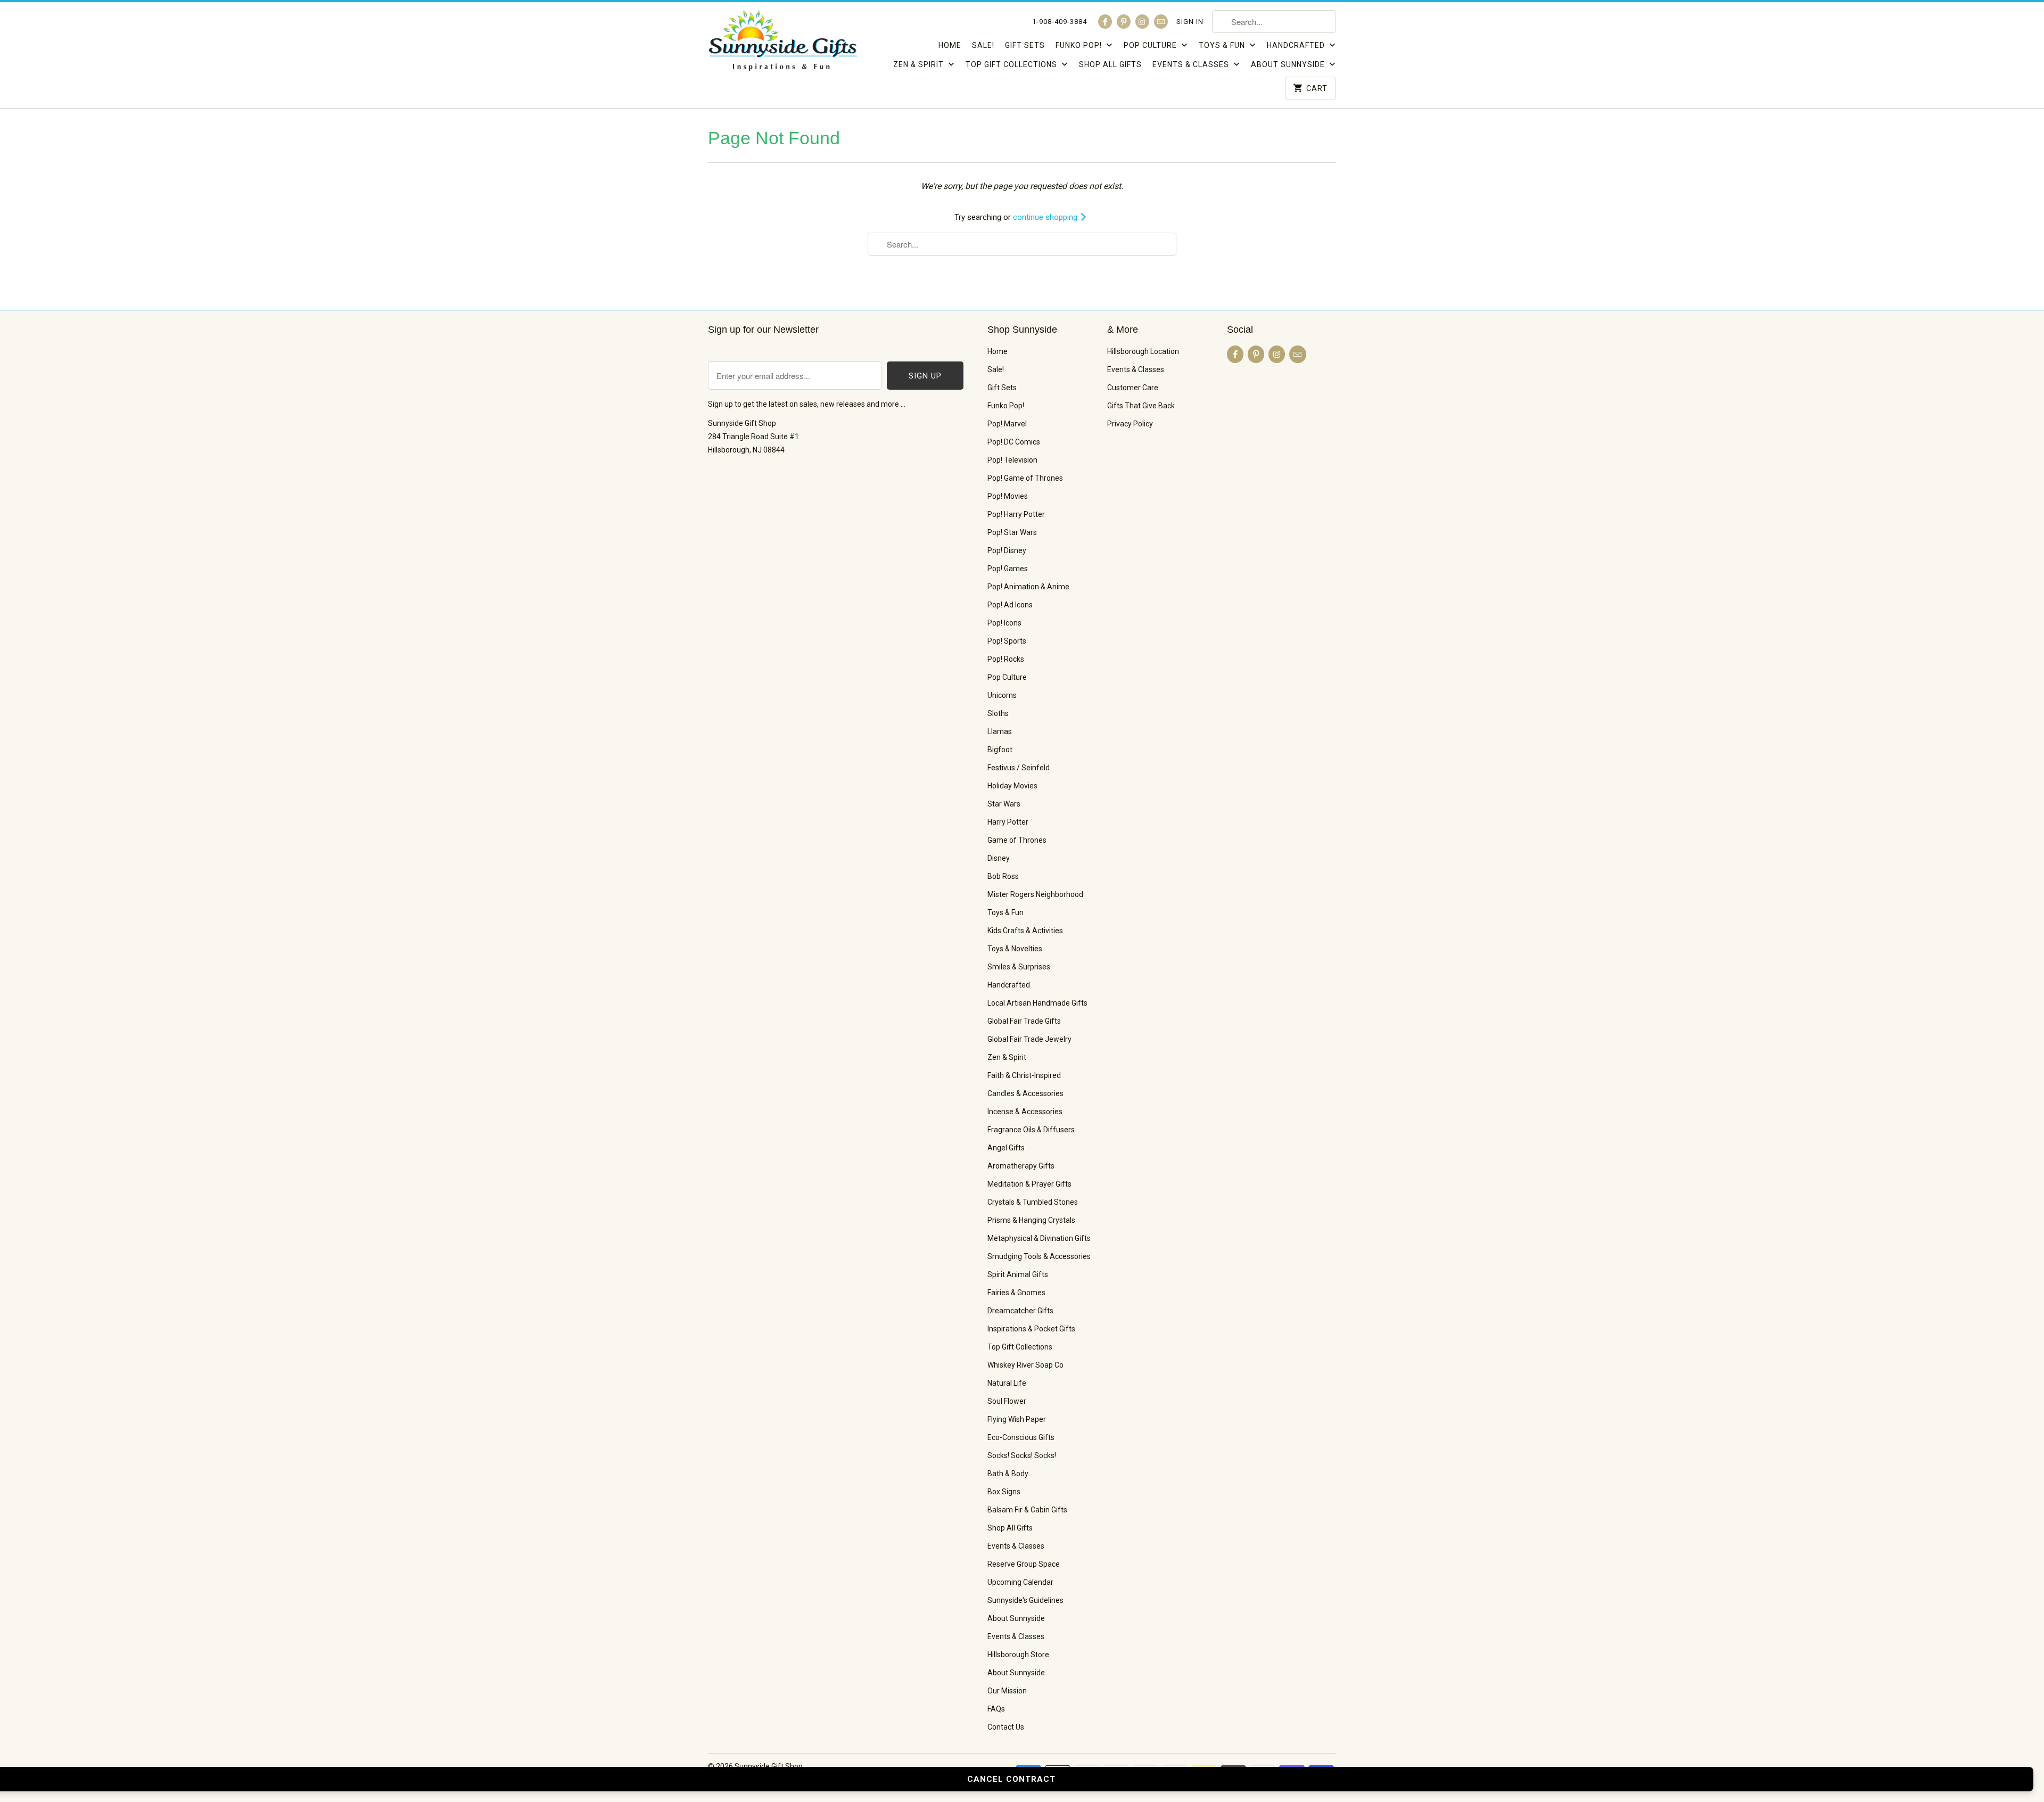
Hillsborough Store (1018, 1655)
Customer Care (1133, 388)
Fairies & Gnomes (1016, 1293)
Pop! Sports (1007, 641)
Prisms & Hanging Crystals (1031, 1220)
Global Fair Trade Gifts (1024, 1021)
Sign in (1190, 22)
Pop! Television (1012, 460)
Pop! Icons (1004, 623)
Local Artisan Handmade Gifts (1037, 1003)
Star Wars (1004, 804)
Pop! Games (1008, 569)
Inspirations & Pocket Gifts (1031, 1329)
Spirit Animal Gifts (1018, 1274)
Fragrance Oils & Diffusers (1031, 1130)
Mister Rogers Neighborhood (1035, 894)
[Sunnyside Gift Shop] (782, 44)
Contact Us (1006, 1727)
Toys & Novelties (1015, 949)
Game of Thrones (1017, 840)
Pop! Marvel (1007, 424)
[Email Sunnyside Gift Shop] (1161, 22)
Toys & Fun (1223, 45)
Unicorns (1002, 695)
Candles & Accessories (1025, 1093)
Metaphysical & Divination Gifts (1039, 1238)
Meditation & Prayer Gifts (1029, 1184)
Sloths (998, 713)
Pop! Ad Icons (1010, 605)
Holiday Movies (1012, 786)
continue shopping (1046, 217)
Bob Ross (1003, 876)
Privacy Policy (1130, 424)
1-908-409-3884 (1060, 22)
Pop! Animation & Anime (1028, 587)
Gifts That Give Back (1141, 406)
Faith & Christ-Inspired (1024, 1075)
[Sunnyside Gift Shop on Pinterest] (1124, 22)
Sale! (983, 45)
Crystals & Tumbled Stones (1033, 1202)
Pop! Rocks (1006, 659)
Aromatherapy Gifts (1021, 1166)
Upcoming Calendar (1020, 1582)
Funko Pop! (1080, 45)
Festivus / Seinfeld (1019, 768)
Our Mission (1007, 1691)
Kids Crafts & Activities (1025, 931)
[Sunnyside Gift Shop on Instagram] (1142, 22)
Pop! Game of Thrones (1025, 478)
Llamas (1000, 731)
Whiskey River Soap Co (1025, 1365)
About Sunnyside (1289, 64)
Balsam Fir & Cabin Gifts (1027, 1510)
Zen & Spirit (920, 64)
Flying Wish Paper (1017, 1419)
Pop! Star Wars (1012, 532)
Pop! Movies (1008, 496)
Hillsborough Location (1143, 351)
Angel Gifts (1006, 1148)
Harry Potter (1008, 822)
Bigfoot (1000, 750)
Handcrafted (1297, 45)
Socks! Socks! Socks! (1022, 1455)
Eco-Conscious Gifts (1021, 1437)
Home (950, 45)
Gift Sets (1025, 45)
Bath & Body (1008, 1474)
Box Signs (1004, 1492)
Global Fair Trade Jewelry (1029, 1039)
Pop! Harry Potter (1016, 514)
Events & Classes (1192, 64)
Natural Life (1007, 1383)
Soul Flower (1007, 1401)
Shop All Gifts (1110, 64)
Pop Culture (1151, 45)
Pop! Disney (1007, 550)
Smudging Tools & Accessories (1039, 1256)
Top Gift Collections (1012, 64)
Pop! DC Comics (1014, 442)
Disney (999, 858)
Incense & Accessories (1025, 1112)
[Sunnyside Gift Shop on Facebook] (1105, 22)
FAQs (996, 1709)
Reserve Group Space (1024, 1564)
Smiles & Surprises (1019, 967)
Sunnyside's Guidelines (1025, 1600)
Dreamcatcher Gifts (1020, 1311)
